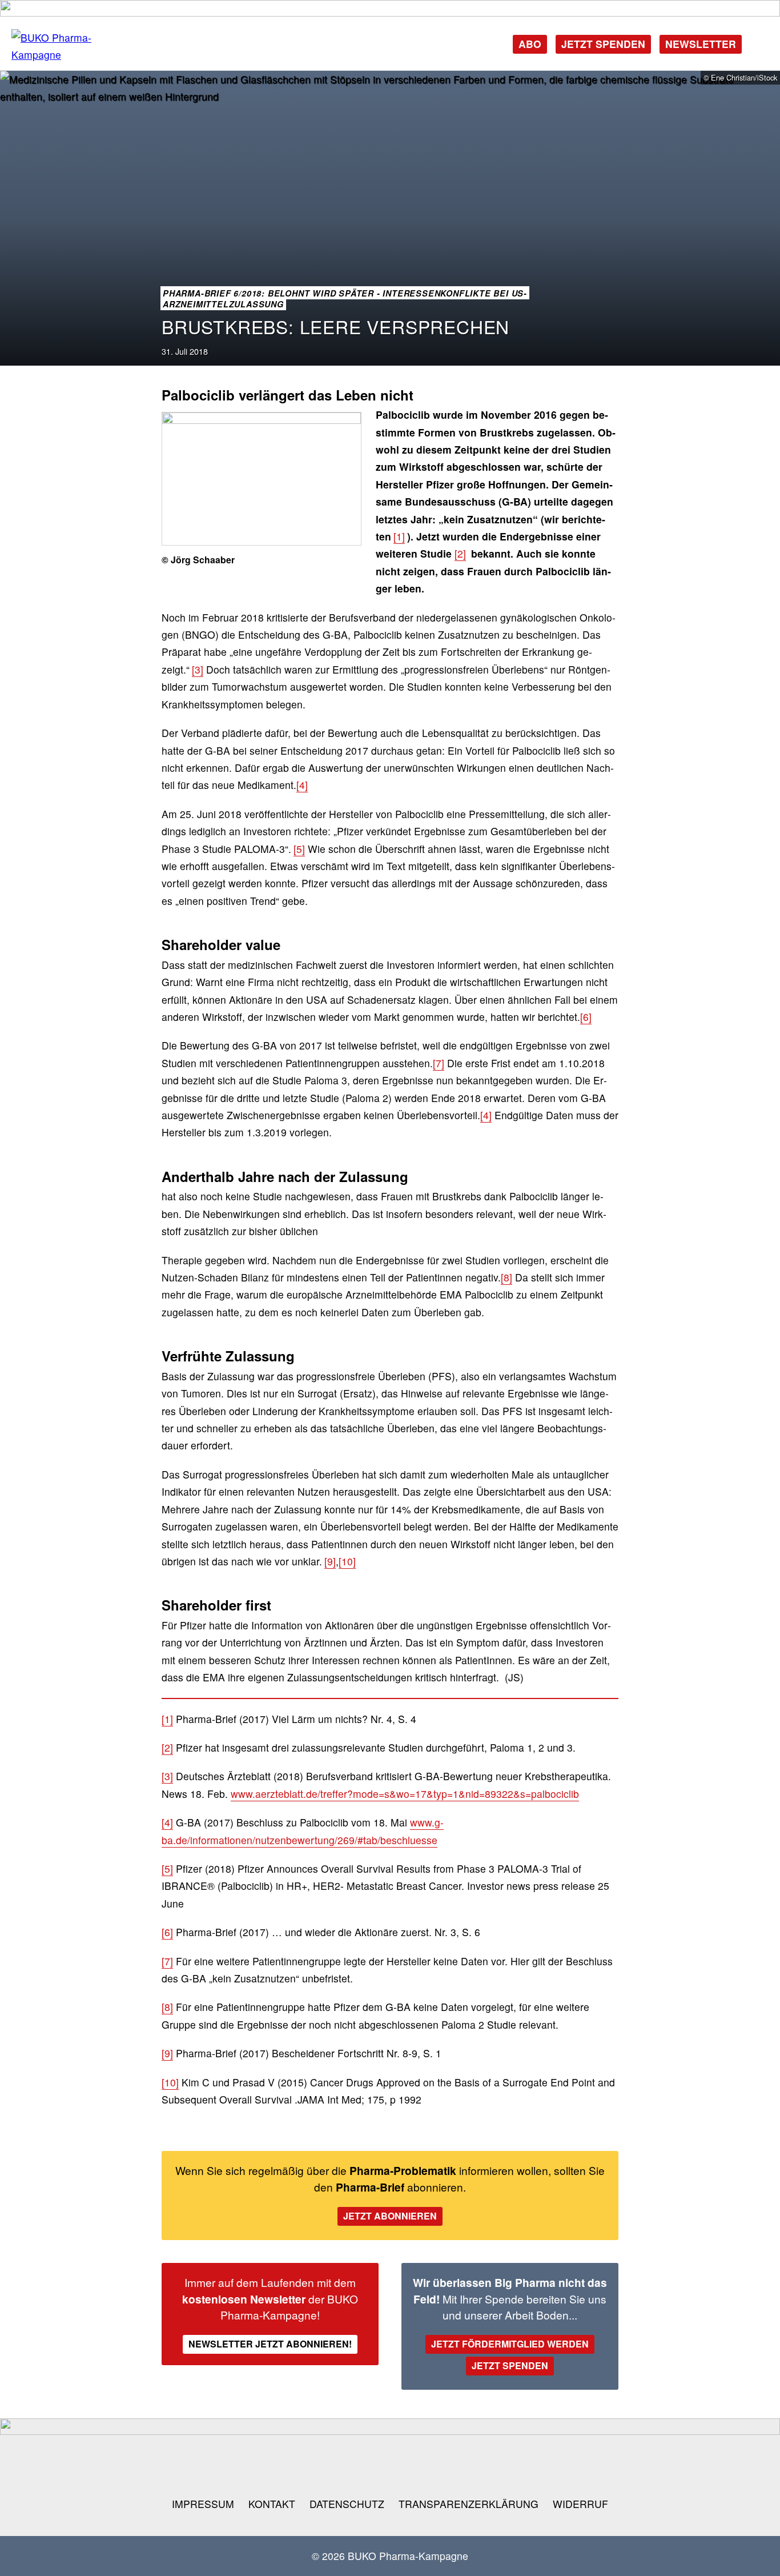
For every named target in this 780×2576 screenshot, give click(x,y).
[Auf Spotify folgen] (427, 2466)
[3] (198, 669)
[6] (586, 1017)
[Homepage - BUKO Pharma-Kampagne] (69, 47)
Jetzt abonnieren (390, 2216)
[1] (399, 536)
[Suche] (759, 43)
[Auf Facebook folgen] (279, 2466)
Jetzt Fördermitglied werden (510, 2344)
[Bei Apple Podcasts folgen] (501, 2466)
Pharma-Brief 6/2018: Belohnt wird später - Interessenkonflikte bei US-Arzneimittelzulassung (345, 299)
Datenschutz (347, 2504)
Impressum (203, 2504)
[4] (302, 785)
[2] (460, 553)
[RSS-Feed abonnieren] (538, 2466)
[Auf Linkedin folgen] (390, 2466)
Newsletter (701, 44)
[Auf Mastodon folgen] (316, 2466)
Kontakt (272, 2504)
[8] (506, 1277)
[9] (330, 1561)
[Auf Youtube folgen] (353, 2466)
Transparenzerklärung (469, 2504)
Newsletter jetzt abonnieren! (270, 2344)
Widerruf (580, 2504)
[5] (299, 849)
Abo (530, 44)
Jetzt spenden (603, 44)
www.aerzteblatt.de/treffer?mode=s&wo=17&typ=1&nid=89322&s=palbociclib (405, 1794)
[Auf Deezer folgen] (464, 2466)
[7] (439, 1063)
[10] (347, 1561)
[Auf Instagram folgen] (243, 2466)
